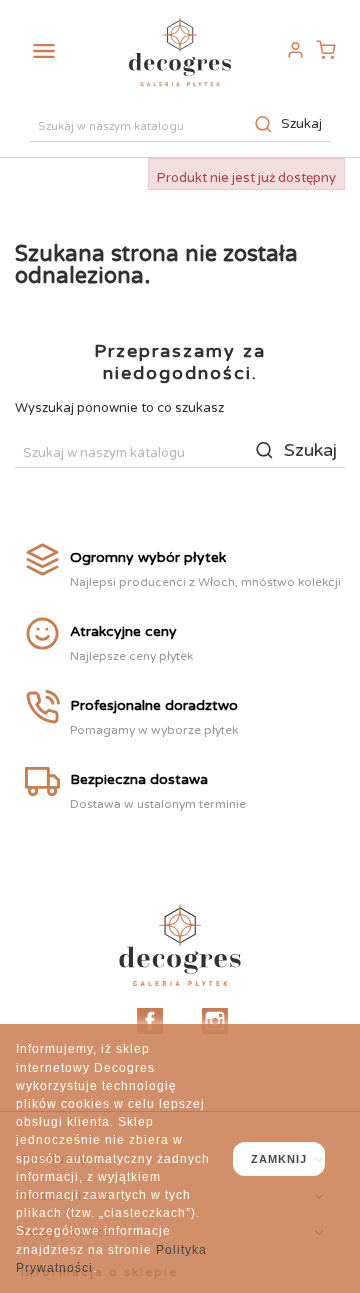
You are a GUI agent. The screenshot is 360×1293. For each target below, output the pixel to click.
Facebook (150, 1021)
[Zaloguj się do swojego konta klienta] (295, 50)
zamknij (279, 1159)
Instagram (215, 1021)
